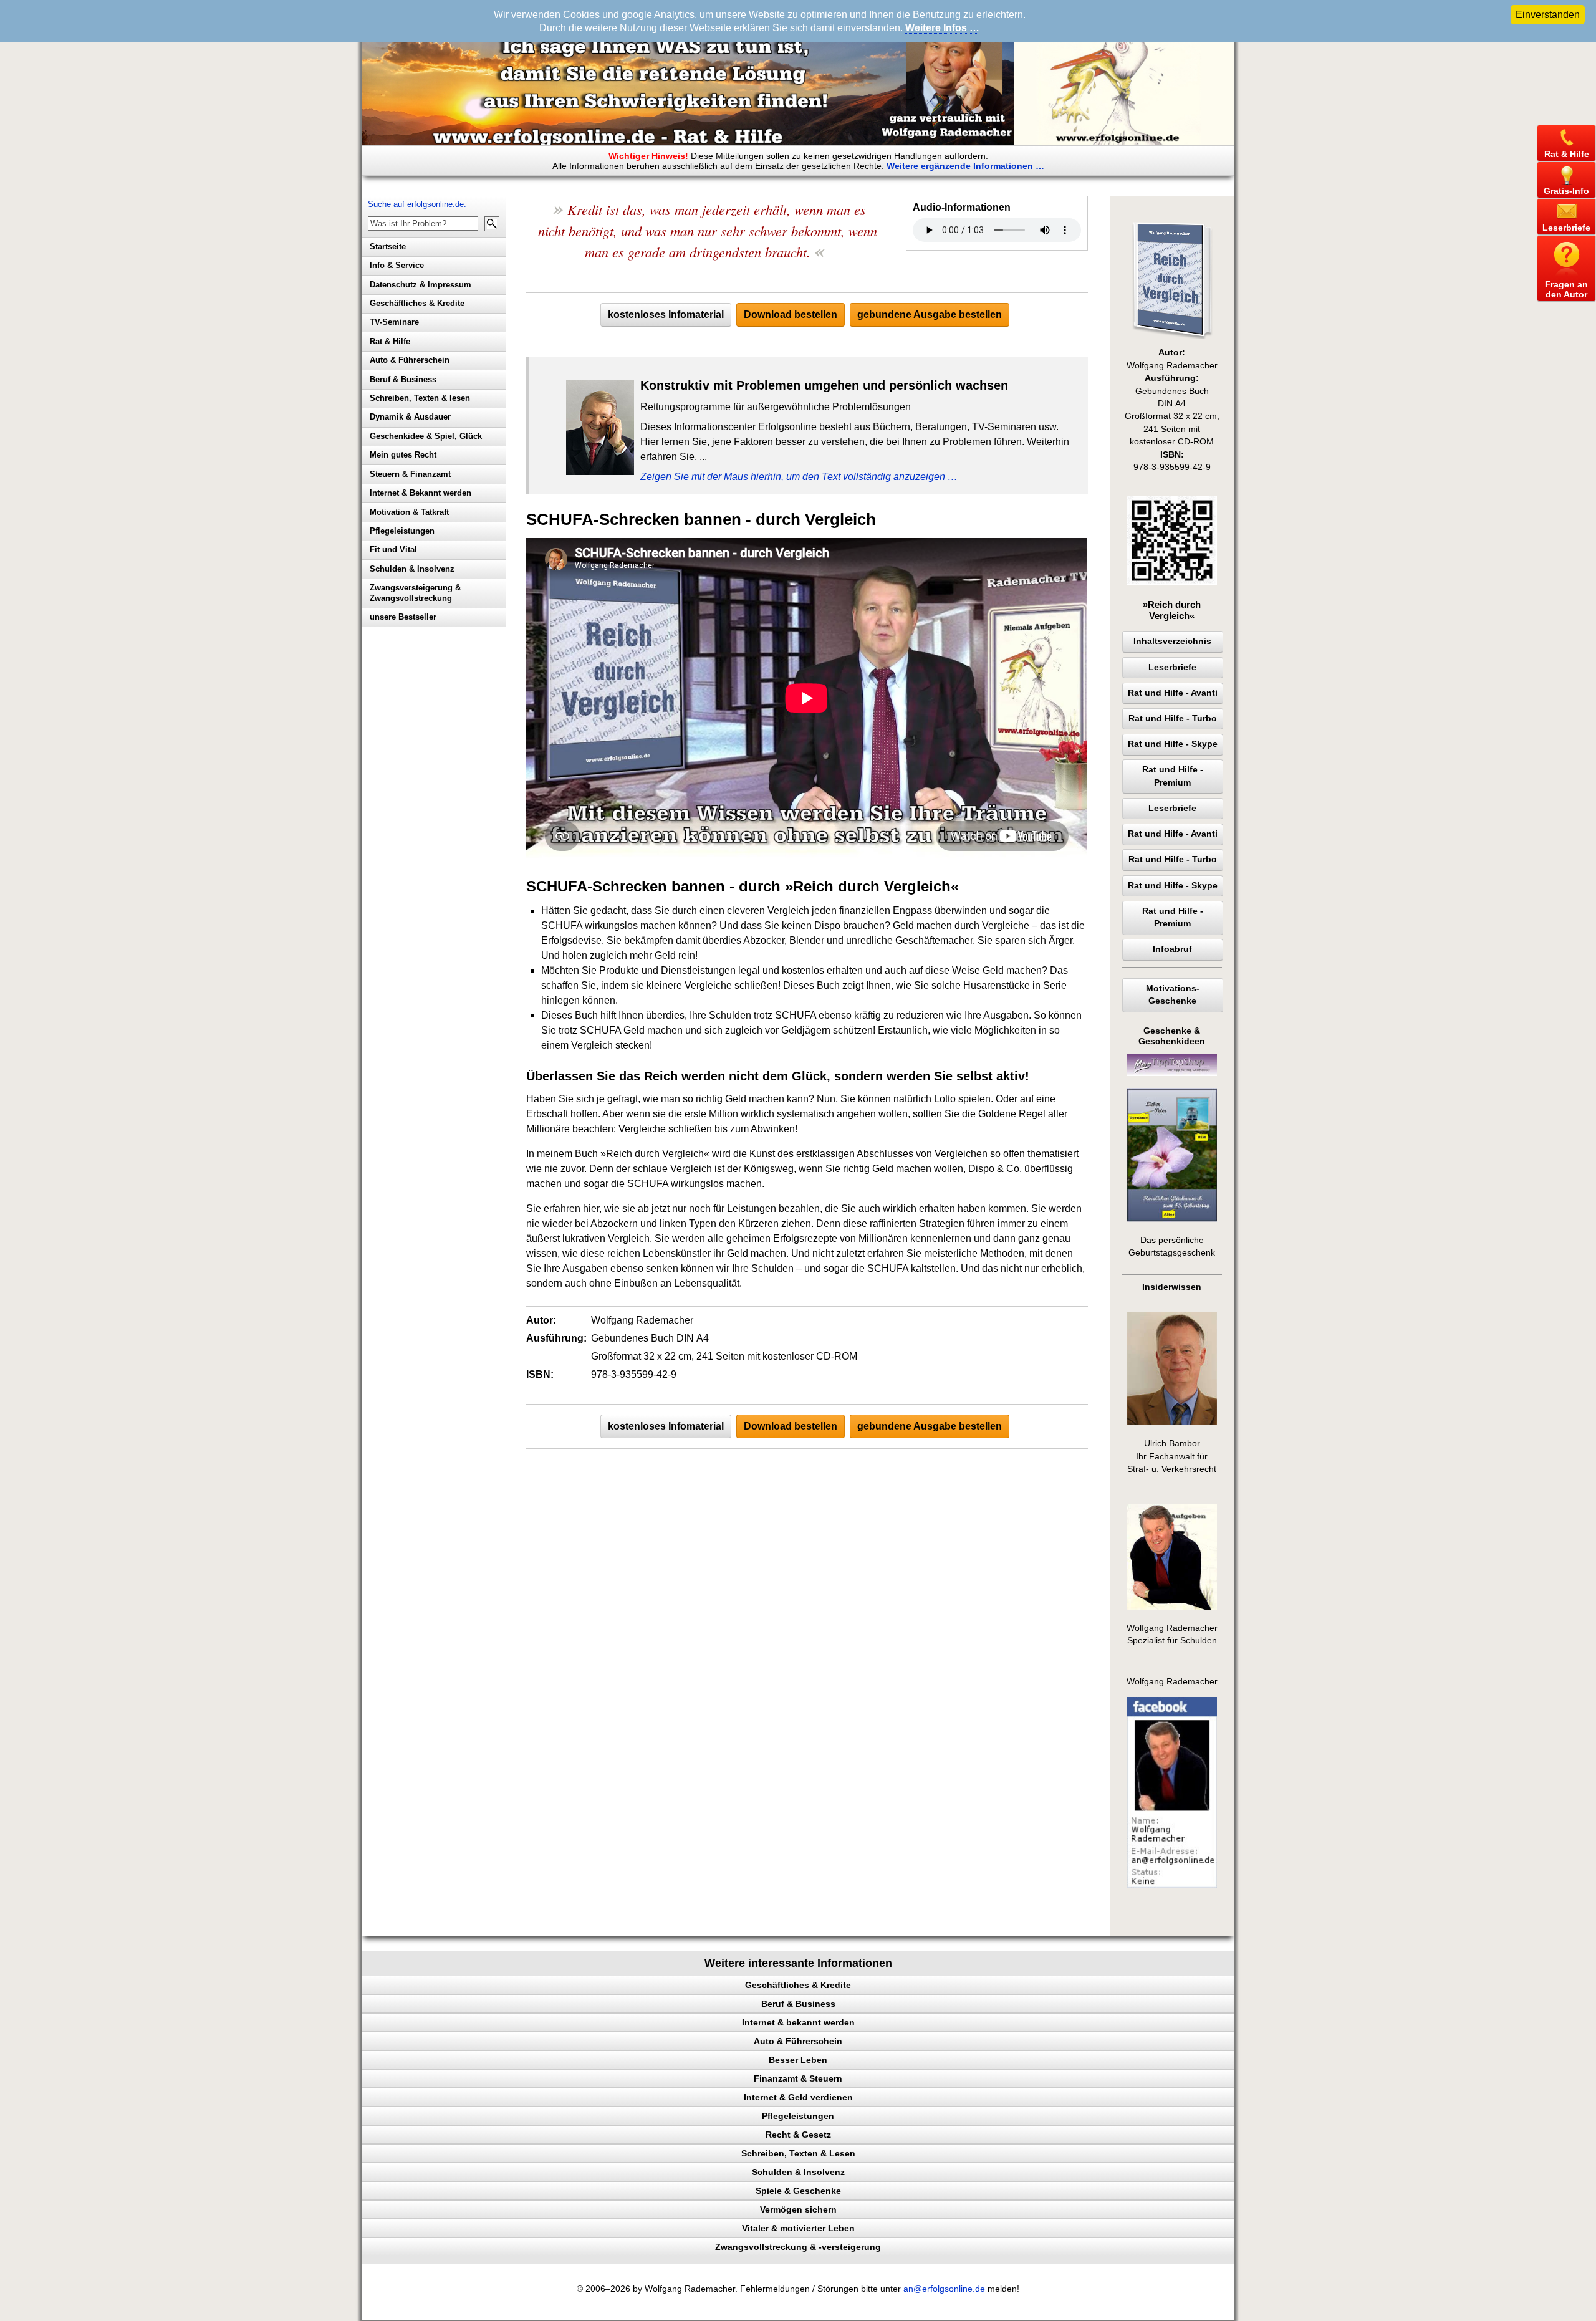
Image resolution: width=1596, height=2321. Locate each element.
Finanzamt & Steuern (798, 2078)
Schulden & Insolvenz (412, 569)
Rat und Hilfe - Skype (1173, 744)
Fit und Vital (393, 550)
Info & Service (397, 265)
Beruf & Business (403, 379)
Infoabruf (1172, 949)
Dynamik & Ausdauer (410, 417)
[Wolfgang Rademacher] (1172, 1885)
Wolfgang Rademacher (1172, 1682)
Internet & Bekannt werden (421, 493)
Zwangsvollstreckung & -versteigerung (798, 2247)
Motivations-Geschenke (1173, 995)
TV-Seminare (394, 322)
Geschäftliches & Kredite (417, 303)
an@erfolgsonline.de (944, 2289)
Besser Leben (798, 2060)
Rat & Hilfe (390, 341)
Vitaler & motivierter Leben (798, 2228)
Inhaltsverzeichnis (1172, 641)
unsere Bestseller (403, 617)
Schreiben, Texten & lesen (420, 398)
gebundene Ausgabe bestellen (930, 315)
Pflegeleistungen (402, 531)
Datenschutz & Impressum (421, 285)
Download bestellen (791, 315)
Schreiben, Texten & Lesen (798, 2153)
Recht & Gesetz (798, 2135)
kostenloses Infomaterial (666, 315)
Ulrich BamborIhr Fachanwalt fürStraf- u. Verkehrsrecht (1172, 1456)
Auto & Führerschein (410, 360)
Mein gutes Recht (403, 455)
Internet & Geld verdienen (798, 2097)
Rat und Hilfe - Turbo (1173, 718)
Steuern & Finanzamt (410, 474)
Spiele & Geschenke (798, 2191)
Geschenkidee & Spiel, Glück (426, 436)
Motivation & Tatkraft (409, 512)
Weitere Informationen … (965, 166)
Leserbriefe (1172, 667)
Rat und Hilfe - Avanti (1173, 693)
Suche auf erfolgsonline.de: (417, 204)
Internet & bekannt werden (798, 2022)
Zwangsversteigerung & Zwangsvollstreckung (415, 593)
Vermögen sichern (798, 2209)
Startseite (388, 247)
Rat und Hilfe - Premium (1173, 776)
